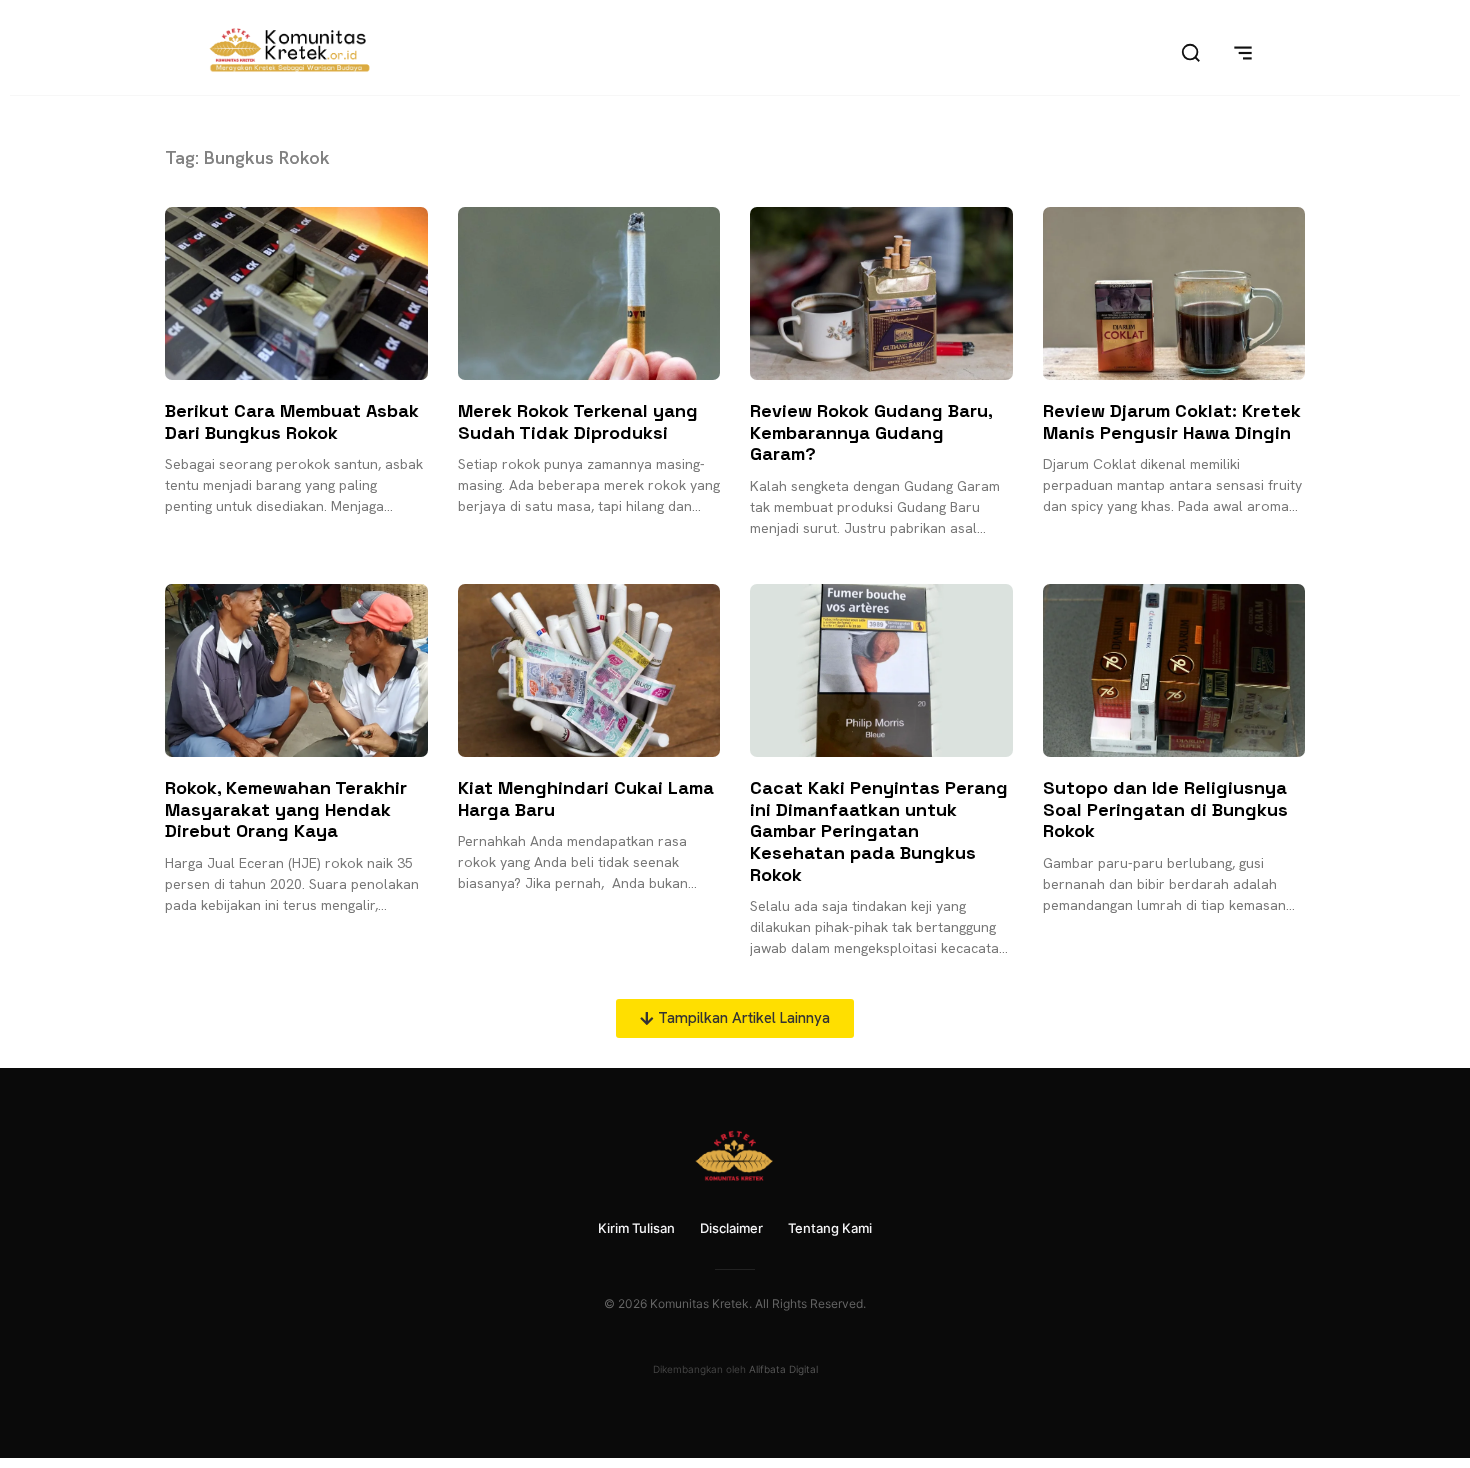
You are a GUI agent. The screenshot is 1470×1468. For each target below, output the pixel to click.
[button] (735, 1018)
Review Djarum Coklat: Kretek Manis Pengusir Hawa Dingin (1172, 421)
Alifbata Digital (783, 1369)
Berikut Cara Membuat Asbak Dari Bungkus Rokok (292, 421)
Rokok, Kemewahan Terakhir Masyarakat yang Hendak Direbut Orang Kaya (286, 809)
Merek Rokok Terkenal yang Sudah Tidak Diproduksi (578, 421)
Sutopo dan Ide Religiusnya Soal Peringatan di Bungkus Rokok (1165, 809)
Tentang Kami (830, 1228)
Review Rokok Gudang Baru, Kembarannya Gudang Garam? (871, 432)
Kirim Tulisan (636, 1228)
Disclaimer (731, 1228)
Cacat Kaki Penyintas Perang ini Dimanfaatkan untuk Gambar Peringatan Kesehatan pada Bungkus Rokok (879, 830)
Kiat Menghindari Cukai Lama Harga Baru (586, 798)
